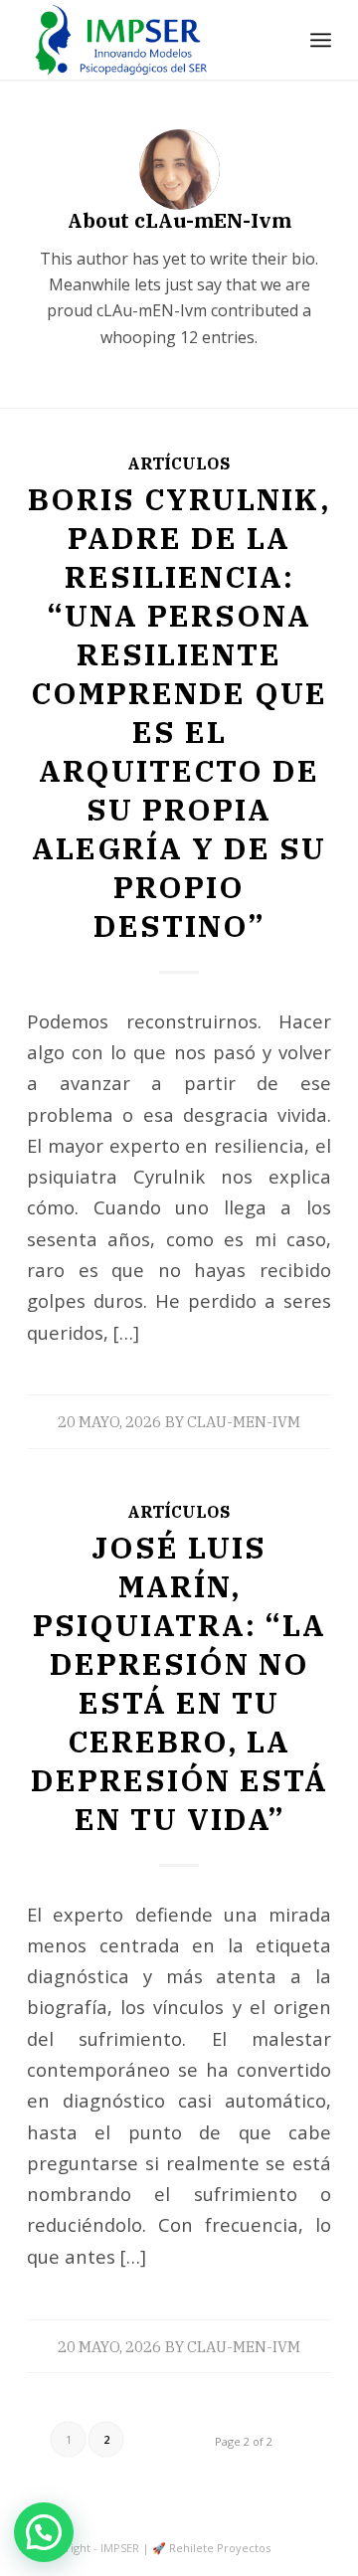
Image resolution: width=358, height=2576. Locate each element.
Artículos (179, 463)
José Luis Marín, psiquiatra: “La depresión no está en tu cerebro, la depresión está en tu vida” (179, 1683)
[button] (44, 2532)
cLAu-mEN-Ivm (244, 1422)
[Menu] (321, 40)
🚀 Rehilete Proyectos (211, 2548)
